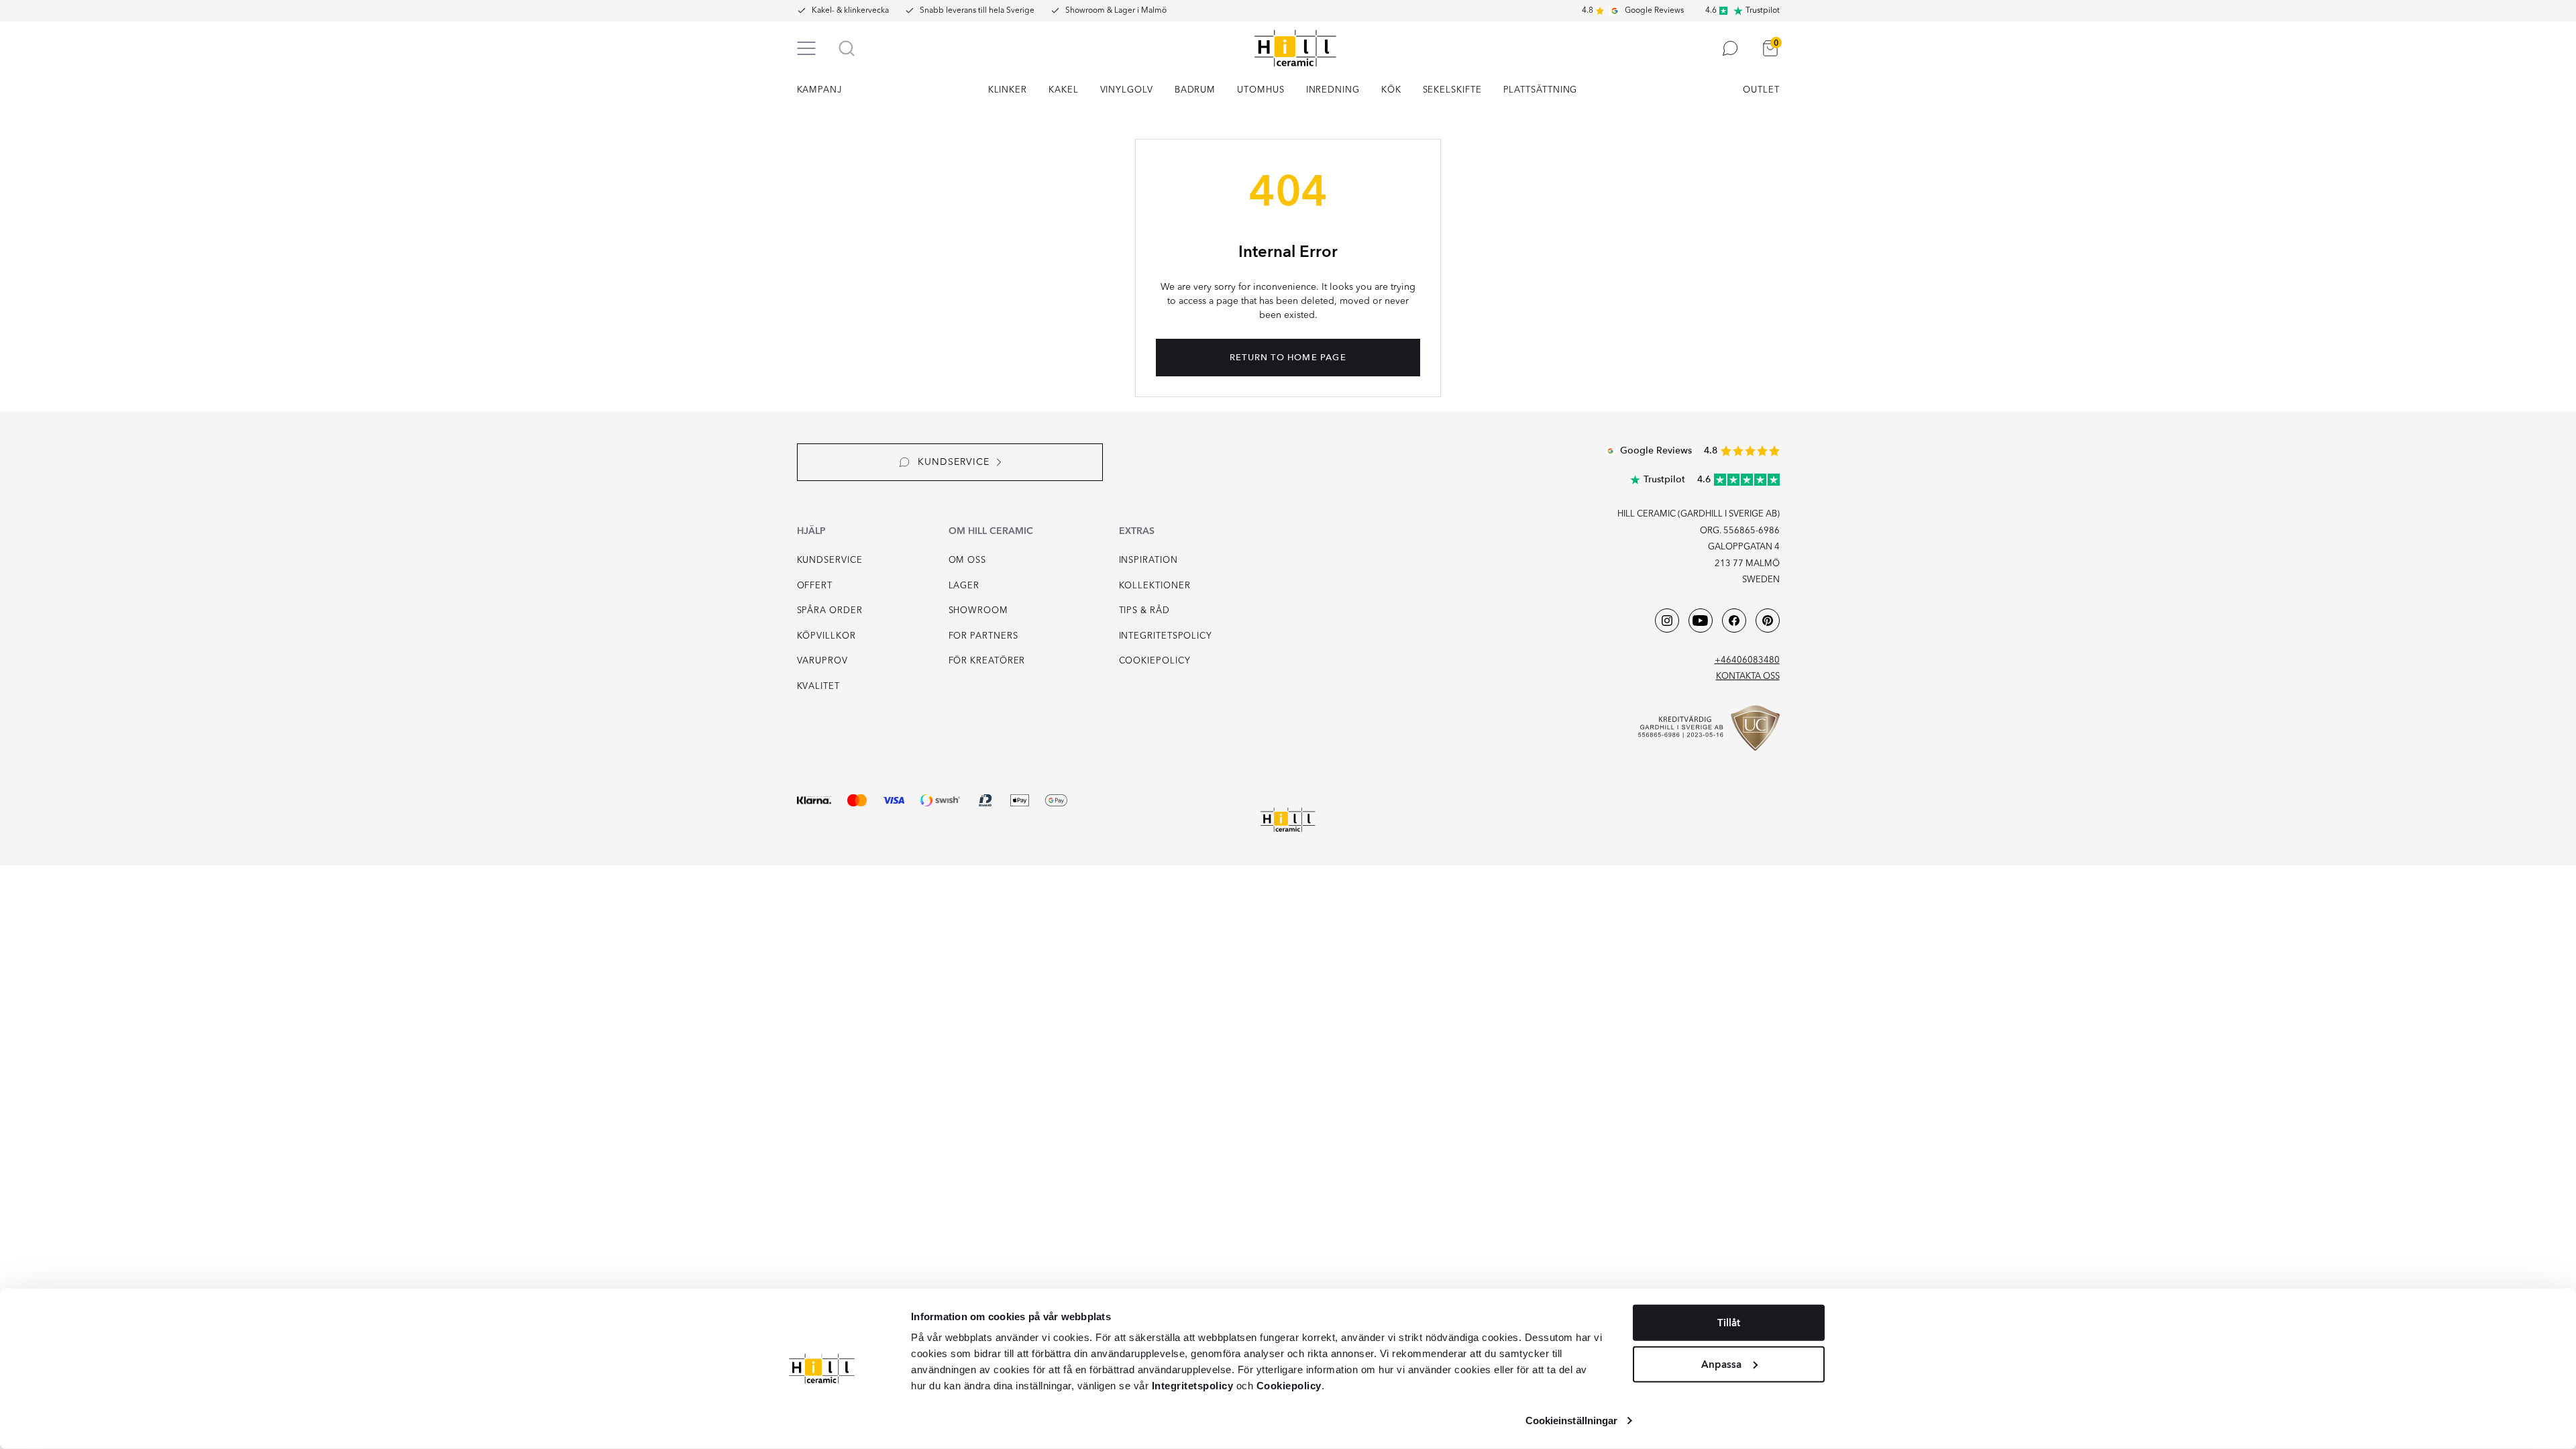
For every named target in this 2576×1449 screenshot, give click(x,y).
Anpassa (1721, 1364)
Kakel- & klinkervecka (850, 11)
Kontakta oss (1748, 677)
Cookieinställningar (1572, 1420)
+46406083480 (1747, 660)
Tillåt (1729, 1323)
